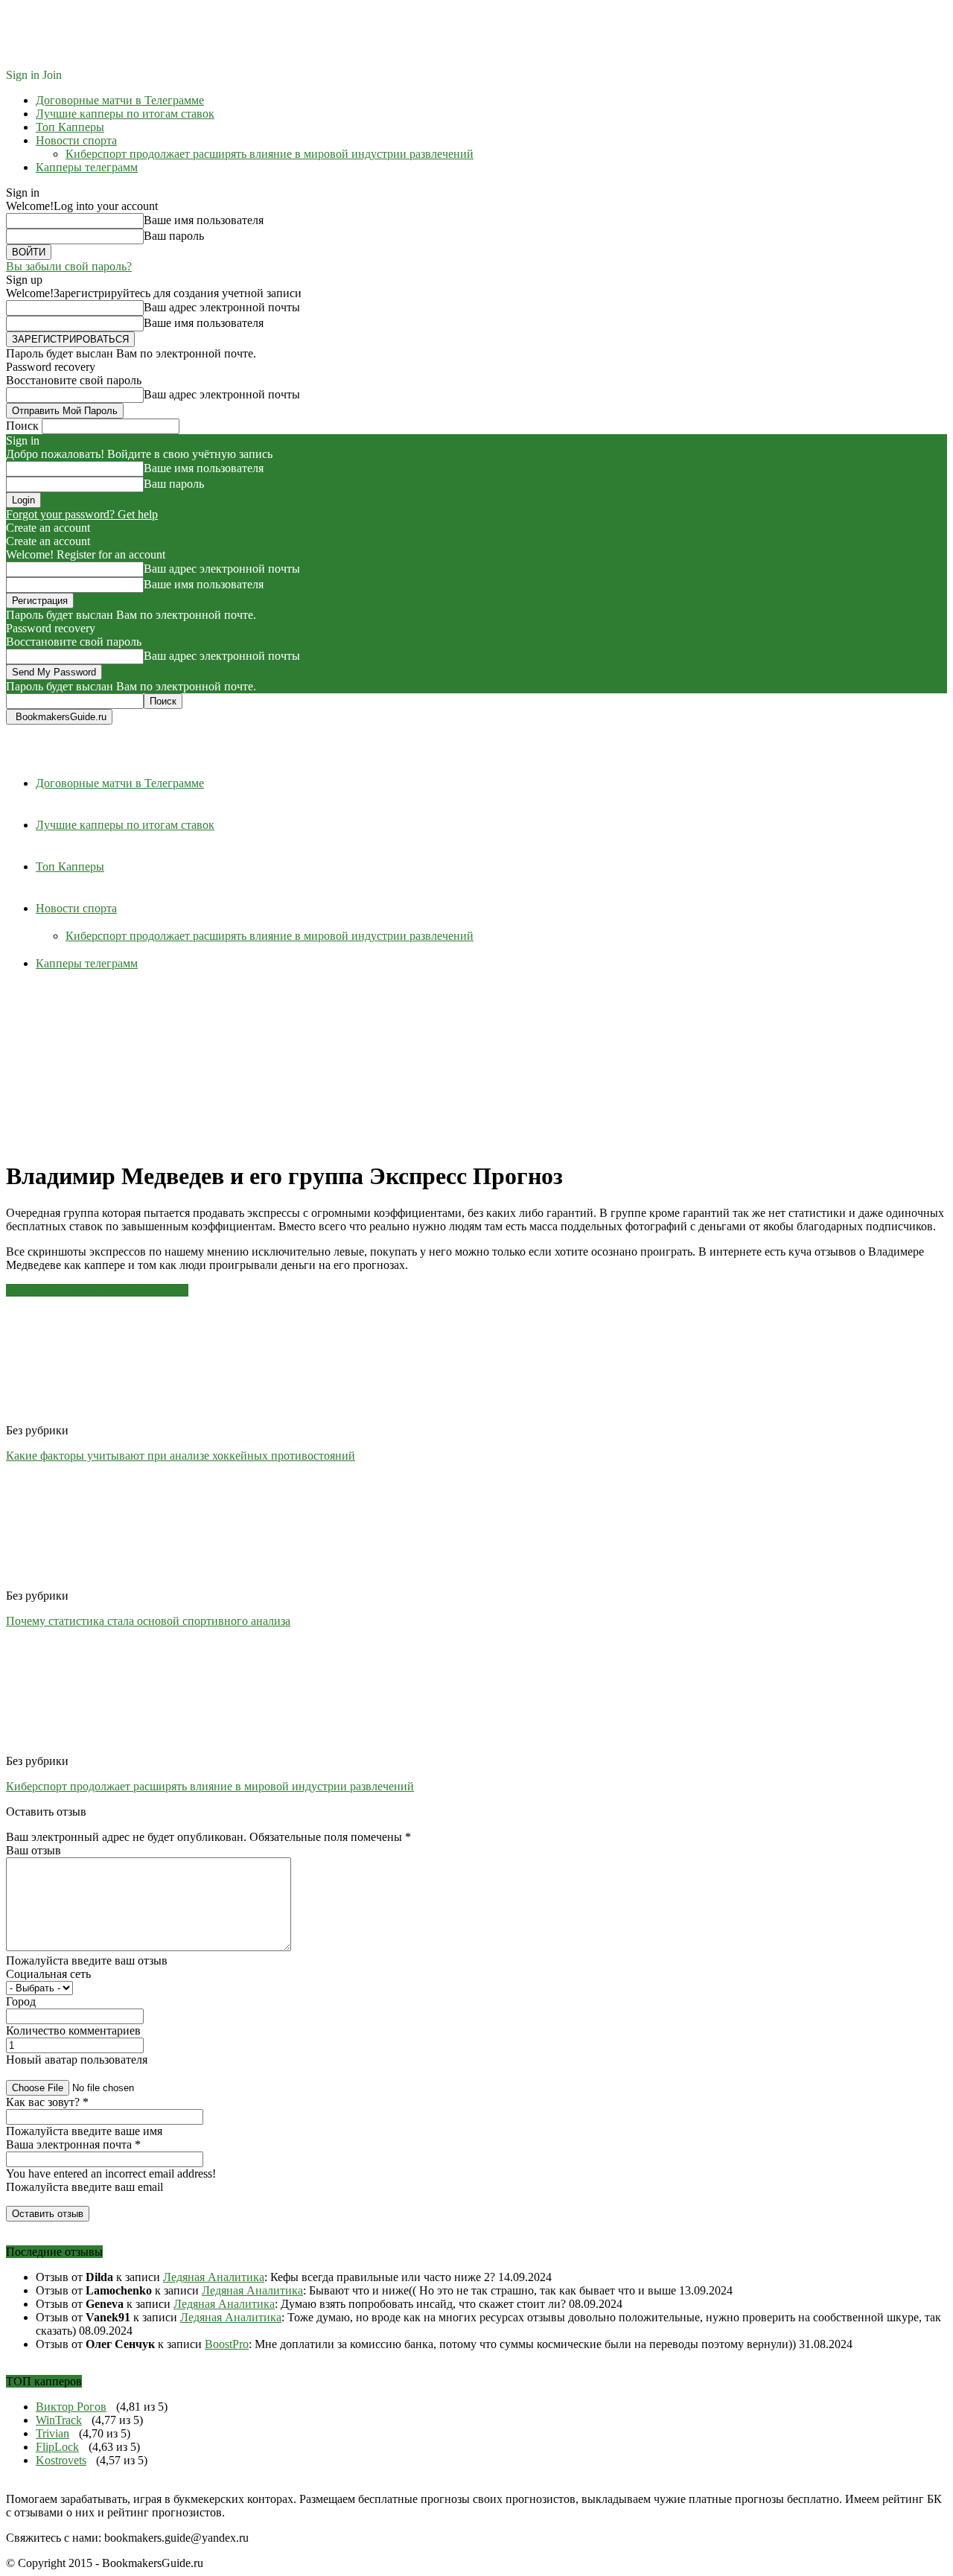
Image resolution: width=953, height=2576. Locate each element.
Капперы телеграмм (87, 167)
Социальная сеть (48, 1974)
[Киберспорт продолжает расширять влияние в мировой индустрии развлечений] (87, 1747)
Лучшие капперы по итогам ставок (125, 114)
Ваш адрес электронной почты (222, 307)
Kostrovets (61, 2460)
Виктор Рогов (71, 2407)
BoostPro (227, 2344)
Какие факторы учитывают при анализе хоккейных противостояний (181, 1456)
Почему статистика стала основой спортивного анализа (148, 1621)
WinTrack (59, 2420)
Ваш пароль (174, 236)
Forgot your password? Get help (82, 514)
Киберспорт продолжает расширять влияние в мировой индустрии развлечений (270, 154)
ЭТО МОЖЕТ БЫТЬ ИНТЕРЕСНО (97, 1290)
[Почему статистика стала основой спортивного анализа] (87, 1582)
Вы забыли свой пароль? (69, 266)
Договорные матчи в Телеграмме (120, 100)
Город (21, 2001)
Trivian (52, 2433)
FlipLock (57, 2447)
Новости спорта (76, 140)
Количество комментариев (73, 2030)
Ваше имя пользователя (204, 220)
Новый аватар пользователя (77, 2060)
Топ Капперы (70, 127)
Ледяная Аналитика (214, 2277)
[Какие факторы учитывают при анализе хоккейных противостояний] (87, 1417)
